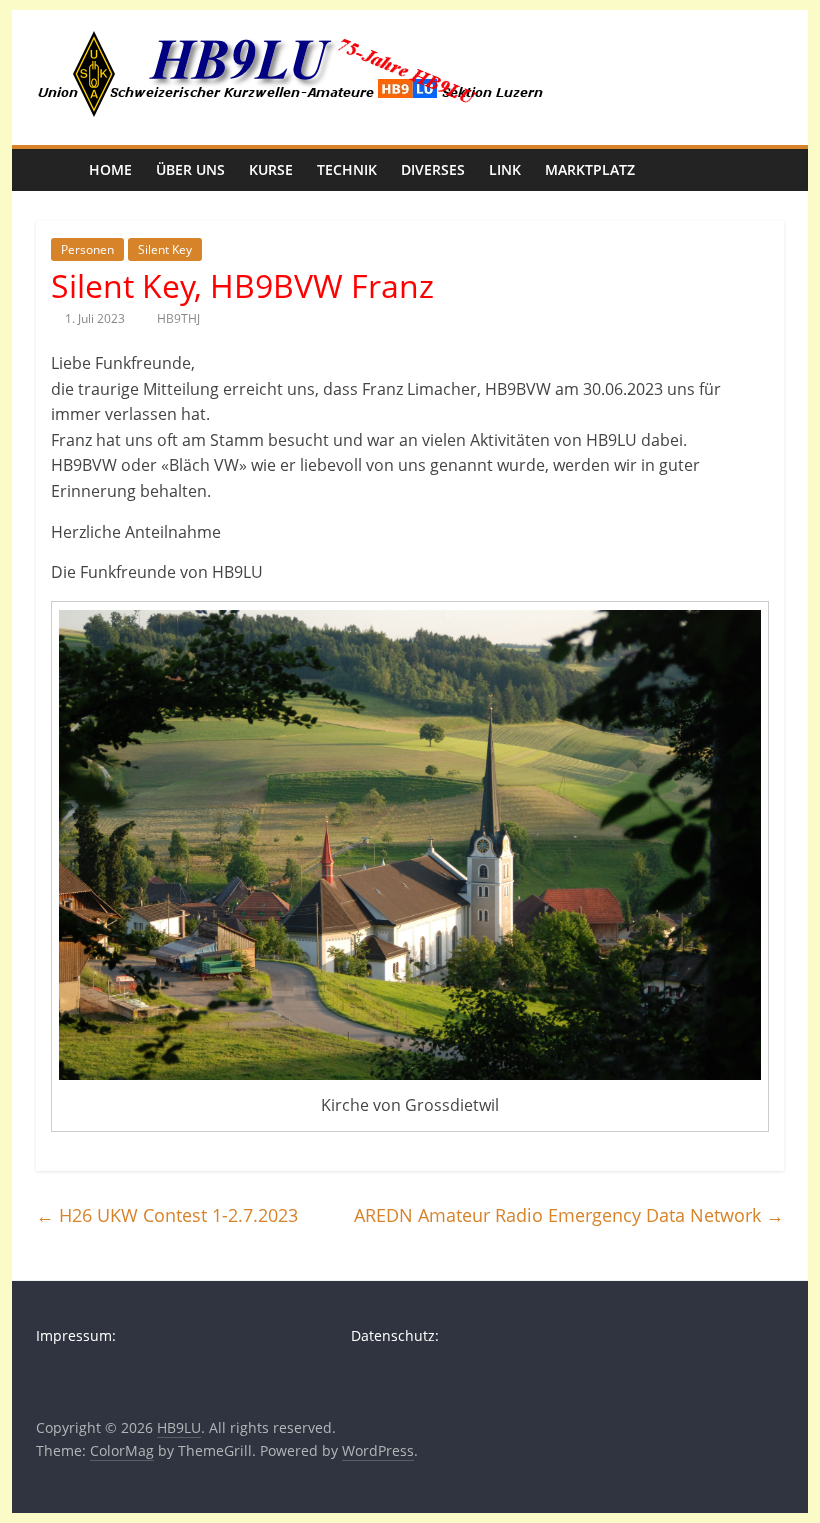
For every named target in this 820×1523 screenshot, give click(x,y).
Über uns (190, 169)
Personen (87, 249)
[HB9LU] (56, 169)
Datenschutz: (395, 1335)
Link (505, 169)
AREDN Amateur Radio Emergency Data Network (569, 1215)
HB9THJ (178, 318)
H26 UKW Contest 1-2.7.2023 (167, 1215)
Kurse (271, 169)
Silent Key (165, 249)
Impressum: (76, 1335)
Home (110, 169)
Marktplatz (590, 169)
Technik (347, 169)
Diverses (433, 169)
